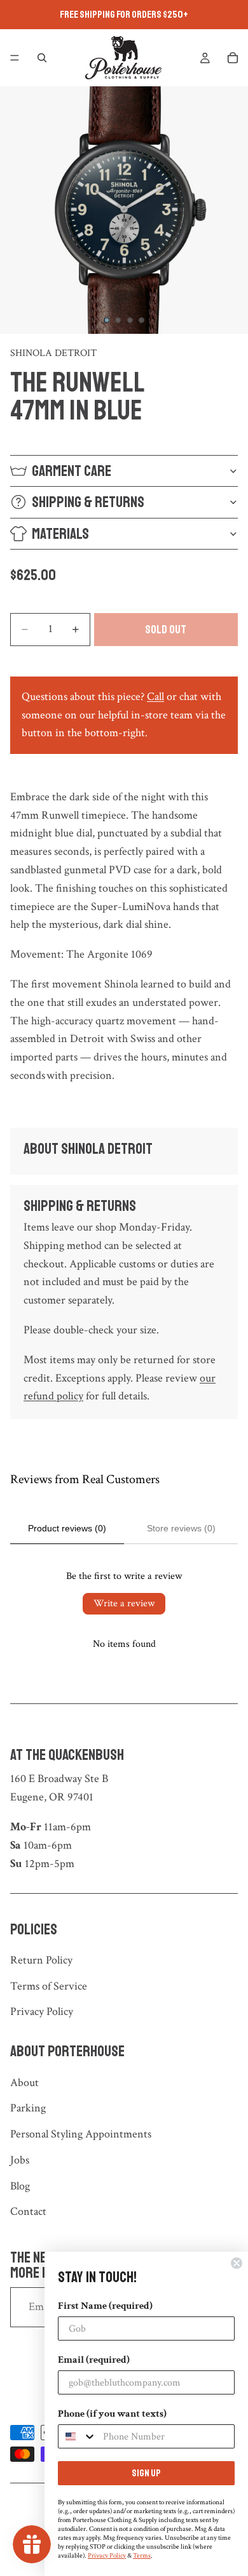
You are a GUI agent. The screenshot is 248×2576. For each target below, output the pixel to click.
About (24, 2083)
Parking (28, 2108)
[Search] (42, 58)
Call (155, 697)
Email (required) (94, 2360)
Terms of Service (49, 1986)
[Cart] (233, 58)
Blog (20, 2186)
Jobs (20, 2160)
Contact (28, 2211)
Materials (60, 534)
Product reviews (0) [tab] (67, 1528)
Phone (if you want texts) (112, 2414)
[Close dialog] (237, 2263)
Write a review (124, 1603)
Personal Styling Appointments (81, 2134)
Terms (142, 2556)
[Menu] (15, 58)
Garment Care (72, 471)
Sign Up (146, 2473)
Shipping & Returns (88, 502)
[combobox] (78, 2436)
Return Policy (41, 1960)
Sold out (166, 630)
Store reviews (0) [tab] (181, 1528)
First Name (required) (105, 2306)
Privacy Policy (42, 2011)
